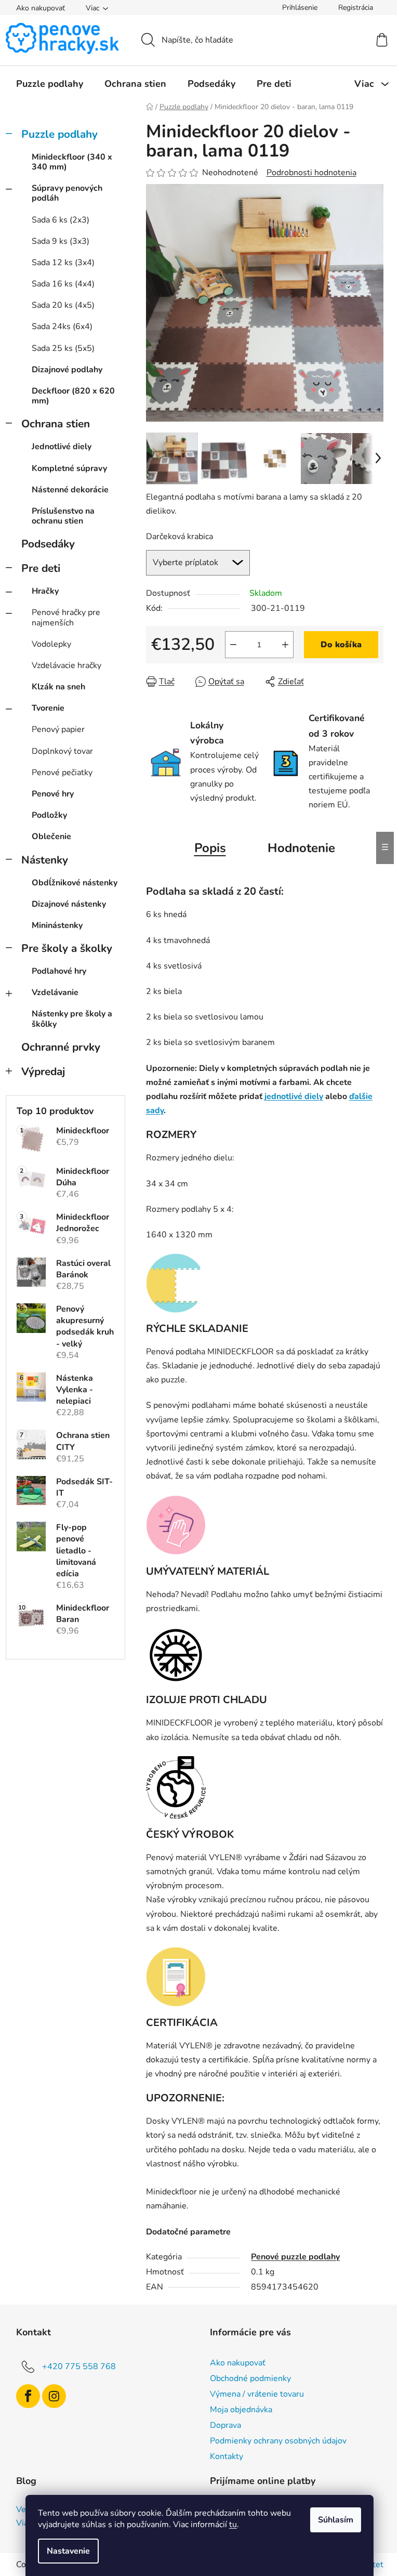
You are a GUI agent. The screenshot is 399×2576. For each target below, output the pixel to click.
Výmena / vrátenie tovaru (257, 2394)
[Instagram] (54, 2396)
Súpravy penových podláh (67, 193)
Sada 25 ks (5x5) (63, 348)
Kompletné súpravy (69, 468)
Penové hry (53, 794)
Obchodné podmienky (250, 2378)
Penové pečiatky (62, 773)
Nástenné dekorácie (70, 490)
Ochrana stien (56, 424)
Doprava (225, 2425)
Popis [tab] (210, 848)
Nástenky (45, 860)
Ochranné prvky (61, 1047)
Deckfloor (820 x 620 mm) (73, 396)
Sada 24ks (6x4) (62, 326)
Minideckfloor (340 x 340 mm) (72, 162)
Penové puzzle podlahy (295, 2257)
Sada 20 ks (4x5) (63, 305)
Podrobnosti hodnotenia (311, 173)
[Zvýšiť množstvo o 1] (285, 645)
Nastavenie (68, 2551)
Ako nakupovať (41, 8)
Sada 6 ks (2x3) (61, 220)
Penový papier (58, 729)
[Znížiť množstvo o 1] (233, 645)
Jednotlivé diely (62, 447)
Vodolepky (51, 644)
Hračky (45, 591)
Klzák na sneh (58, 687)
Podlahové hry (59, 971)
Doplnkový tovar (62, 751)
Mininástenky (57, 925)
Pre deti (41, 568)
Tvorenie (48, 708)
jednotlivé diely (294, 1096)
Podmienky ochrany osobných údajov (278, 2441)
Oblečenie (51, 836)
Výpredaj (43, 1071)
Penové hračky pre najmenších (66, 617)
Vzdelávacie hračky (66, 665)
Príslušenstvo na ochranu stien (63, 516)
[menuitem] (50, 84)
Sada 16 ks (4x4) (63, 284)
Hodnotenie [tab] (301, 848)
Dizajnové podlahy (67, 370)
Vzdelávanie (55, 992)
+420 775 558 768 (79, 2366)
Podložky (49, 815)
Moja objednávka (241, 2410)
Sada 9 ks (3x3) (61, 241)
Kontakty (227, 2456)
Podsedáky (48, 544)
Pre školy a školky (67, 948)
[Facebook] (28, 2396)
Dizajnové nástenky (69, 904)
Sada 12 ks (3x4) (63, 263)
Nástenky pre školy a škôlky (72, 1019)
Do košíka (341, 645)
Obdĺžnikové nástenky (75, 883)
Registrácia (356, 8)
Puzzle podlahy (59, 134)
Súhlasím (336, 2520)
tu (233, 2525)
